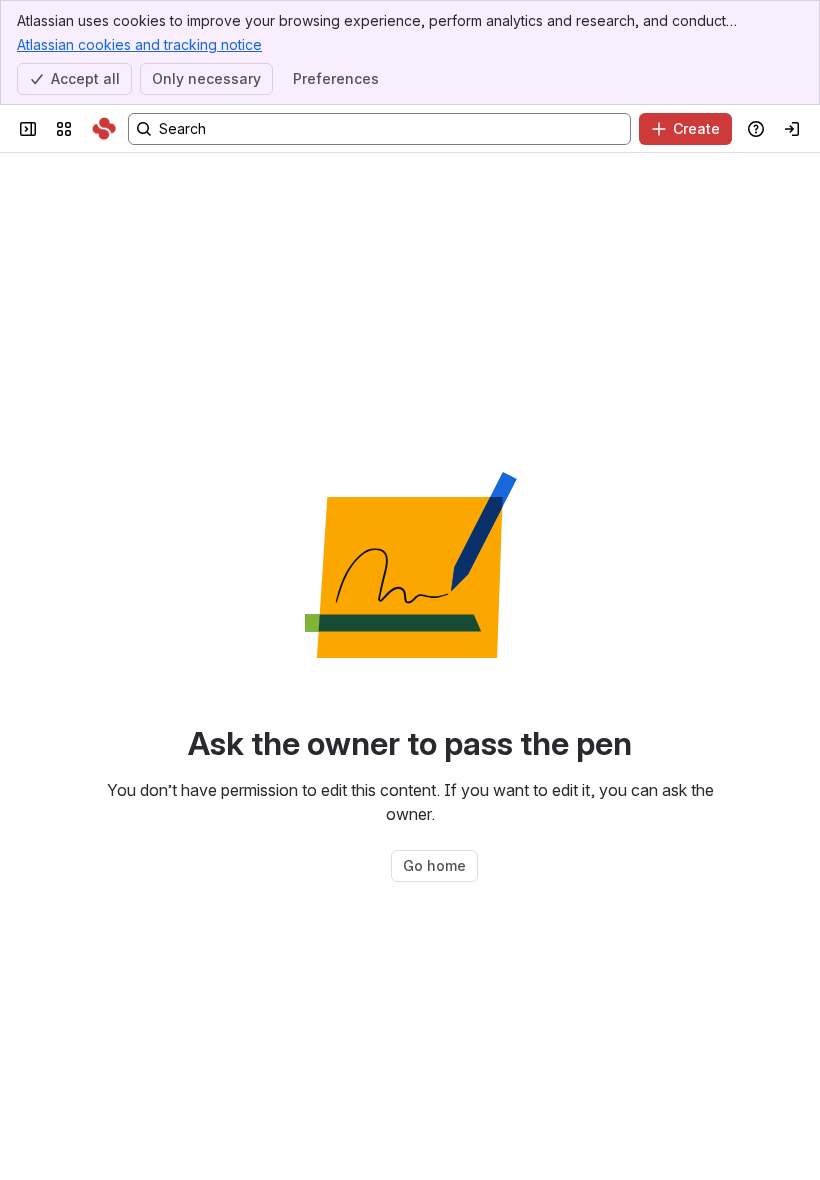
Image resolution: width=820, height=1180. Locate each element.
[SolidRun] (104, 129)
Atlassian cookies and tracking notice (139, 44)
